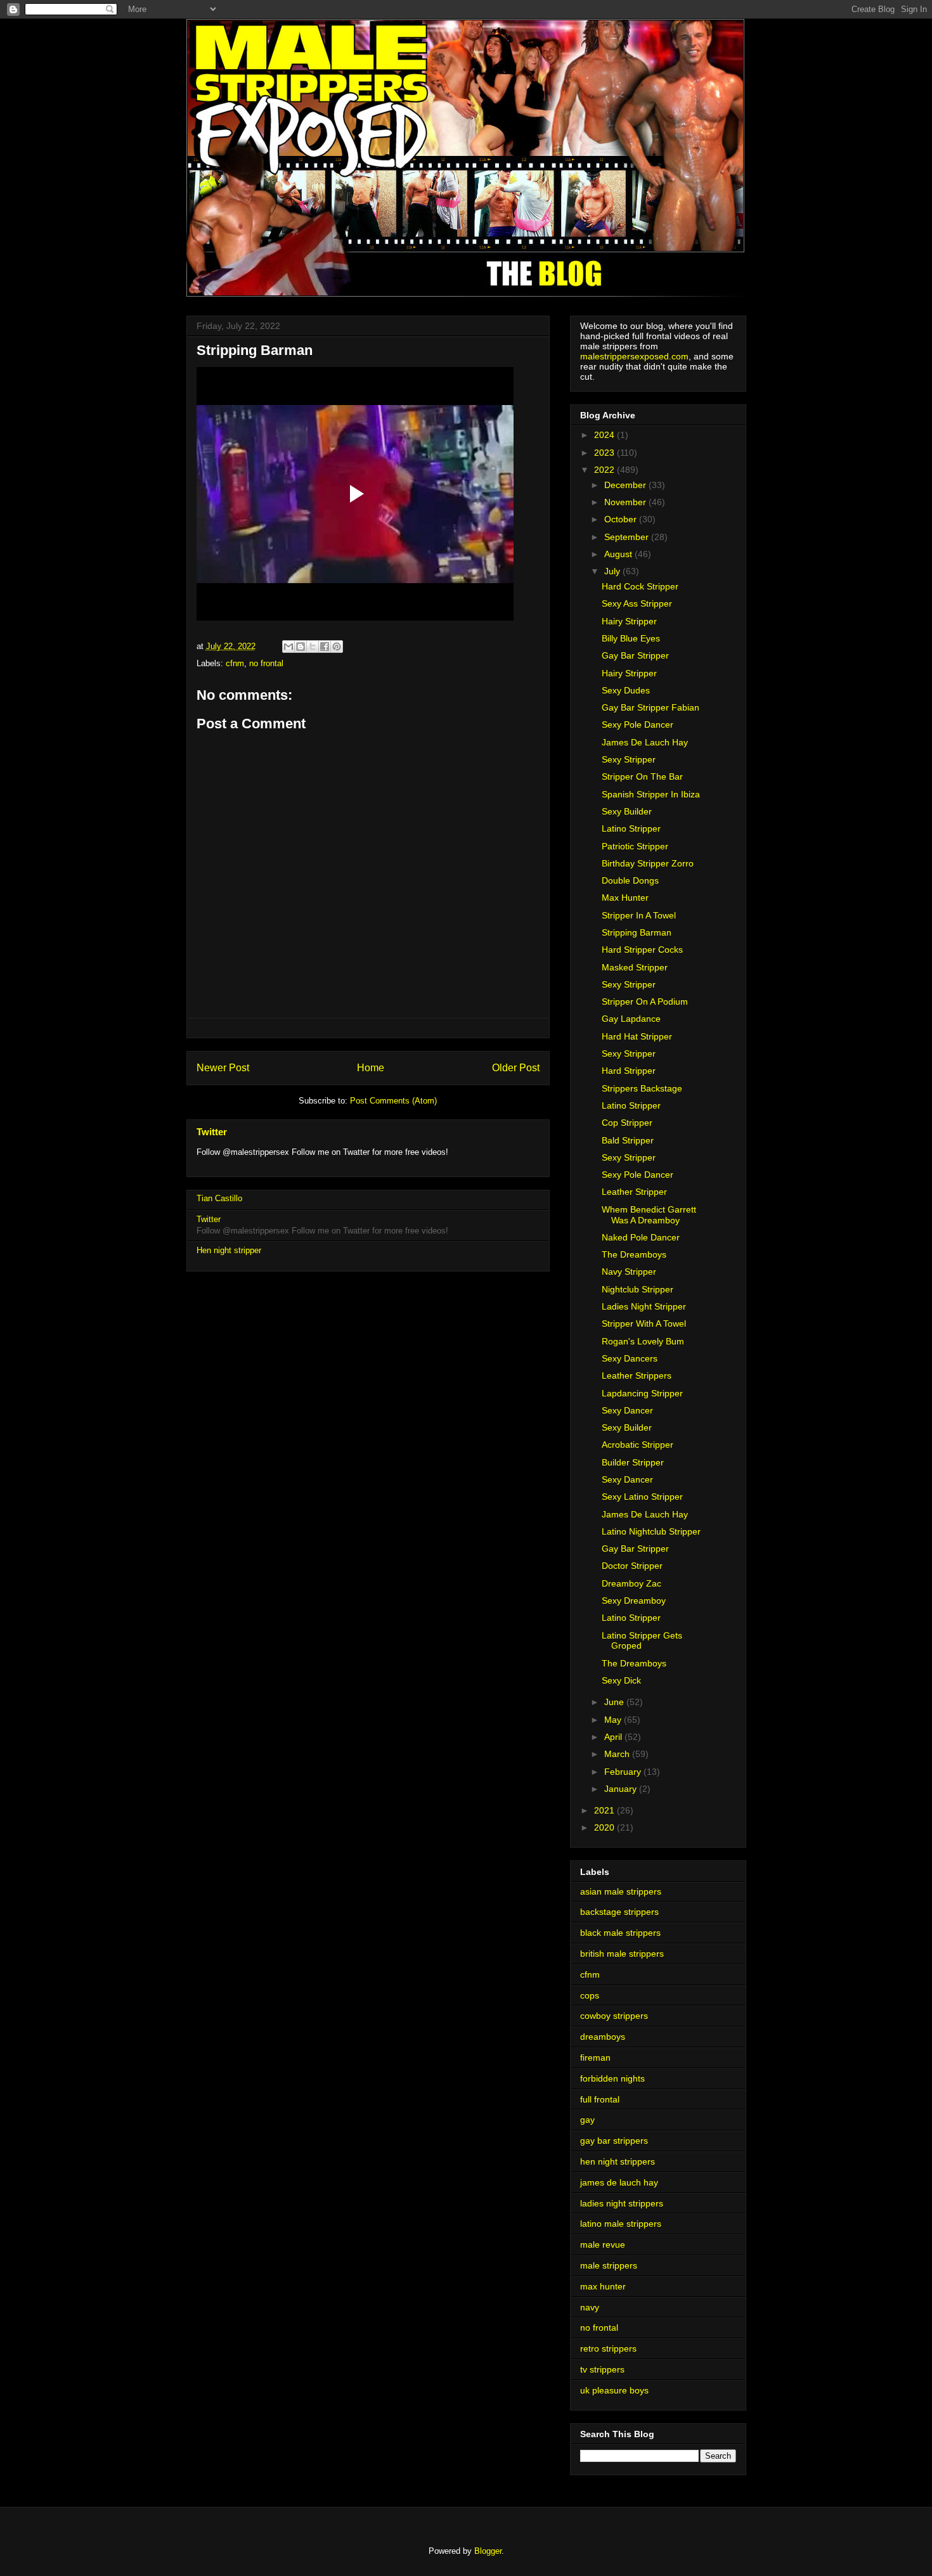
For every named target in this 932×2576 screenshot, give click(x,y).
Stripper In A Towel (639, 915)
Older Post (516, 1068)
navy (590, 2307)
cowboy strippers (614, 2016)
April (614, 1737)
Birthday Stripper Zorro (648, 863)
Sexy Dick (621, 1680)
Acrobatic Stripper (638, 1445)
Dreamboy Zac (631, 1583)
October (622, 519)
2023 (605, 453)
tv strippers (602, 2369)
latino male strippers (621, 2224)
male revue (603, 2244)
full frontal (600, 2099)
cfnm (235, 663)
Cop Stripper (627, 1123)
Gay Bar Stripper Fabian (650, 707)
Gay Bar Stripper (635, 655)
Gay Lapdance (631, 1019)
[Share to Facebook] (325, 647)
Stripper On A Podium (645, 1001)
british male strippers (622, 1954)
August (619, 554)
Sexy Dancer (627, 1410)
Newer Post (223, 1068)
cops (590, 1995)
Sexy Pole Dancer (638, 724)
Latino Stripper (631, 828)
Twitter (212, 1132)
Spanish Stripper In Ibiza (651, 794)
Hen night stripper (229, 1250)
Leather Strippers (637, 1375)
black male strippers (620, 1933)
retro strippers (608, 2348)
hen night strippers (618, 2161)
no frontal (266, 663)
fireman (595, 2058)
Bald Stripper (628, 1140)
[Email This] (288, 647)
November (626, 502)
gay (587, 2120)
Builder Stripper (633, 1462)
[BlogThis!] (301, 647)
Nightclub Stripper (638, 1289)
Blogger (488, 2551)
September (628, 537)
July (613, 571)
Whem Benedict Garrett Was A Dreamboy (649, 1215)
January (622, 1789)
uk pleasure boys (614, 2390)
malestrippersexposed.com (634, 356)
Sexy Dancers (630, 1358)
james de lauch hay (619, 2182)
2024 (605, 435)
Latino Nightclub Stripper (651, 1531)
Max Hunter (625, 898)
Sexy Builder (627, 811)
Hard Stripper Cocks (642, 950)
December (626, 485)
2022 (605, 470)
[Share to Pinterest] (337, 647)
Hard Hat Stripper (637, 1036)
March (618, 1754)
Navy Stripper (629, 1272)
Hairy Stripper (629, 621)
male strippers (609, 2265)
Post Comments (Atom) (393, 1101)
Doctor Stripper (632, 1566)
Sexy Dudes (626, 690)
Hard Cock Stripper (640, 586)
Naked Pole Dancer (641, 1237)
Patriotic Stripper (635, 846)
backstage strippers (619, 1912)
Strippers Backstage (642, 1088)
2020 (605, 1827)
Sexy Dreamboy (634, 1600)
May (614, 1720)
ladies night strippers (622, 2203)
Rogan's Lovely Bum (643, 1341)
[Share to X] (313, 647)
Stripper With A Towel (644, 1323)
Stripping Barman (637, 932)
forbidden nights (612, 2078)
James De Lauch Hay (645, 742)
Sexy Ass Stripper (637, 603)
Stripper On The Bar (642, 776)
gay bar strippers (614, 2141)
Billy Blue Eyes (631, 638)
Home (371, 1068)
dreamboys (603, 2037)
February (624, 1772)
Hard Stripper (629, 1071)
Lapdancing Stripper (642, 1393)
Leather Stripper (634, 1192)
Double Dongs (630, 880)
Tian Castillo (219, 1198)
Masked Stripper (635, 967)
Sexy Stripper (629, 759)
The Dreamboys (634, 1254)
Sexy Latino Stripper (642, 1497)
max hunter (603, 2286)
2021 (605, 1810)
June (615, 1702)
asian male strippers (621, 1891)
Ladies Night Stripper (644, 1306)
